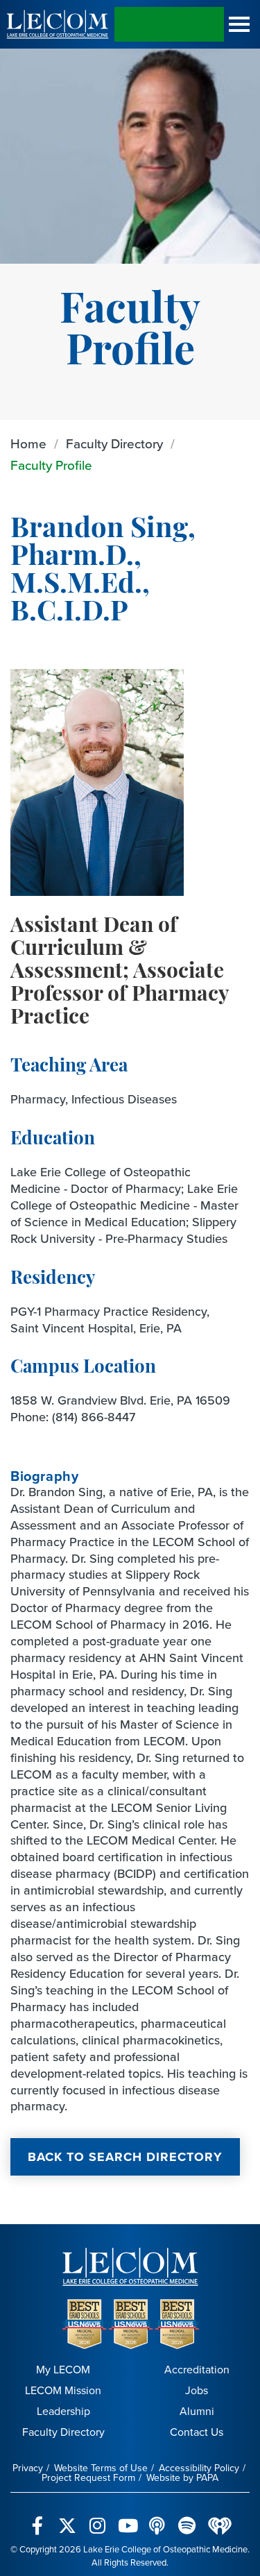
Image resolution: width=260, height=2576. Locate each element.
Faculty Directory (114, 444)
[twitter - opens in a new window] (68, 2518)
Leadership (63, 2411)
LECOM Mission (63, 2390)
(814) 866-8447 (94, 1417)
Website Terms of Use (101, 2468)
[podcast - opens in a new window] (157, 2518)
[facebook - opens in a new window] (38, 2518)
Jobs (197, 2390)
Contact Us (197, 2432)
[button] (239, 24)
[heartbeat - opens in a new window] (220, 2518)
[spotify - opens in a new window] (187, 2518)
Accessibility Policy (199, 2468)
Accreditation (197, 2370)
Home (28, 444)
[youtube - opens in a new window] (127, 2518)
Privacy (28, 2468)
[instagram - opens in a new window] (97, 2518)
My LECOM (63, 2370)
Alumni (197, 2411)
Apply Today (169, 24)
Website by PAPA (182, 2478)
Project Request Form (88, 2478)
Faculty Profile (51, 465)
